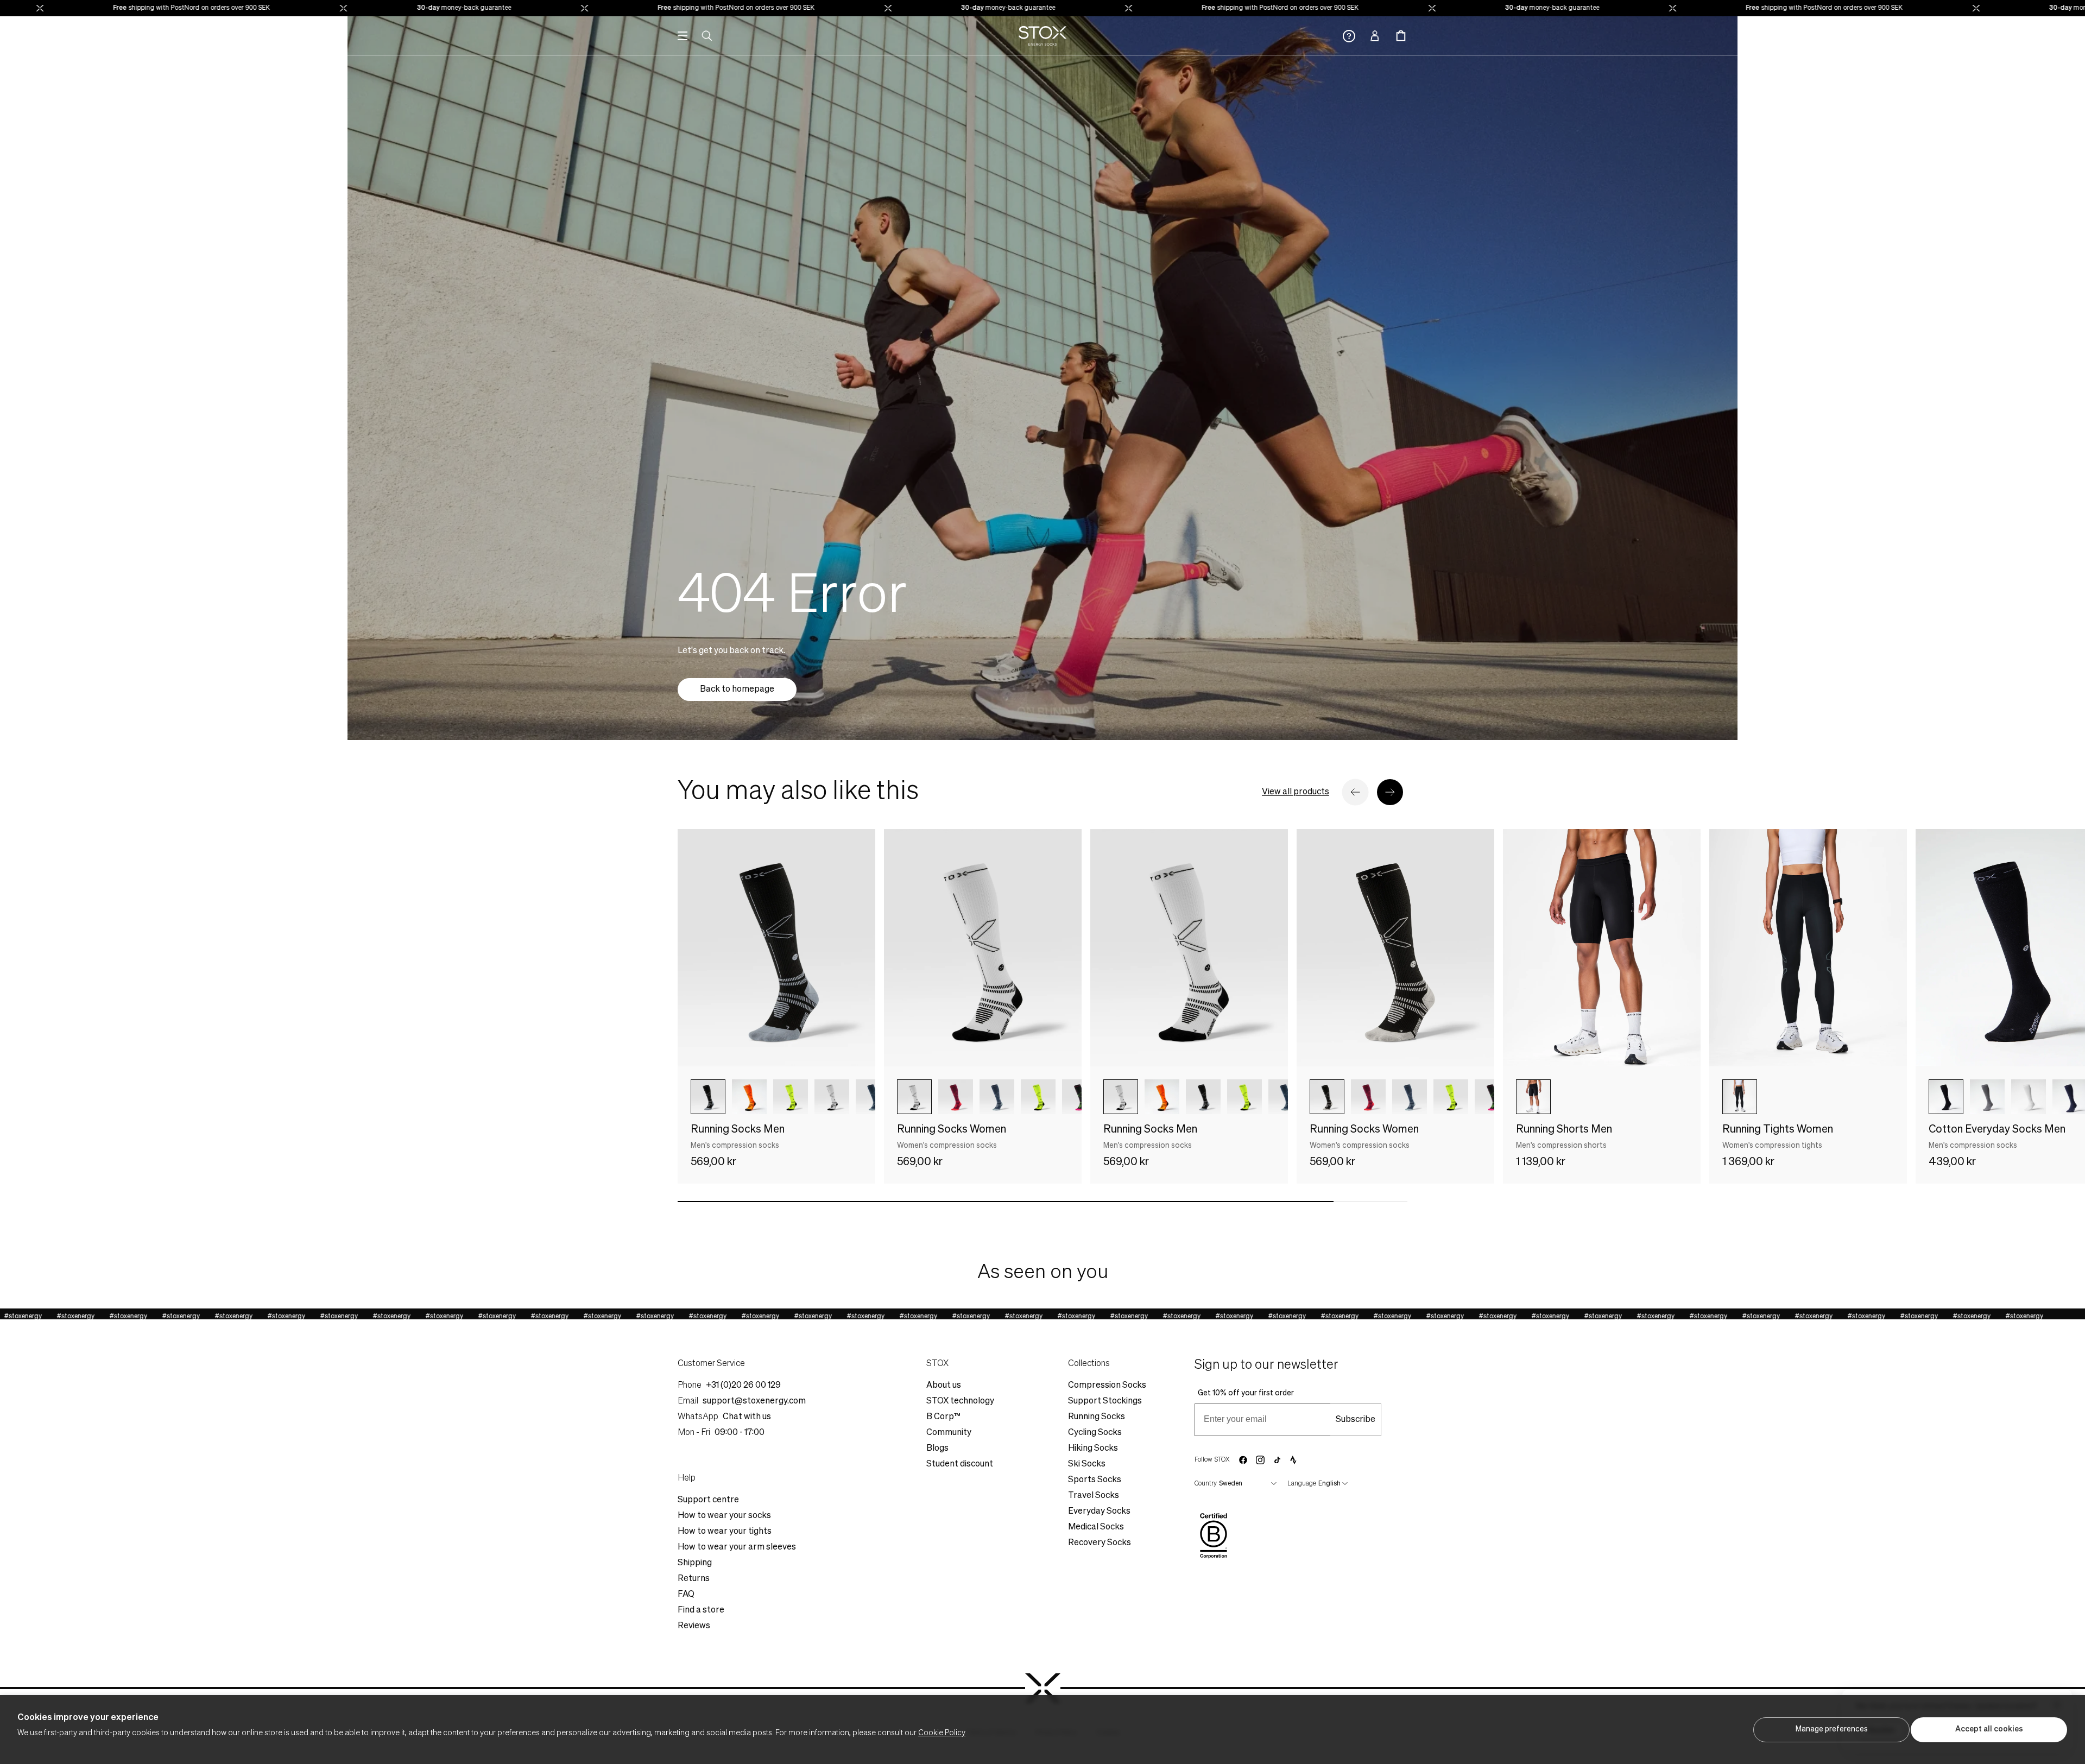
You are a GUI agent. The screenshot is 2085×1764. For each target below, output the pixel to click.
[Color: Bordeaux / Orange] (956, 1097)
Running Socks (1097, 1417)
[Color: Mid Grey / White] (1987, 1097)
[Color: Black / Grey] (708, 1097)
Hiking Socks (1093, 1449)
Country (1206, 1484)
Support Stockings (1105, 1401)
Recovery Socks (1100, 1543)
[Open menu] (683, 36)
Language (1302, 1484)
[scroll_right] (849, 1097)
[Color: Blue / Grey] (873, 1097)
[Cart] (1401, 36)
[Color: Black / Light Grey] (1327, 1097)
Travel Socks (1094, 1496)
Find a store (701, 1610)
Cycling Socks (1095, 1433)
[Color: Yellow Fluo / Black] (791, 1097)
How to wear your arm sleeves (737, 1547)
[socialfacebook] (1243, 1460)
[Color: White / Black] (914, 1097)
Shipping (695, 1563)
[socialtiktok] (1277, 1460)
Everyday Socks (1099, 1512)
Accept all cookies (1989, 1729)
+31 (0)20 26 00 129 (743, 1386)
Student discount (960, 1464)
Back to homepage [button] (737, 690)
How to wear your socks (724, 1516)
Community (949, 1433)
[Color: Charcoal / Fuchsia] (1079, 1097)
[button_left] (1355, 792)
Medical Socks (1096, 1527)
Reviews (694, 1626)
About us (944, 1386)
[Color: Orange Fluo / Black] (749, 1097)
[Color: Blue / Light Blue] (997, 1097)
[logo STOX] (1043, 36)
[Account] (1375, 36)
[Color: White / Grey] (2029, 1097)
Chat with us (747, 1417)
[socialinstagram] (1260, 1460)
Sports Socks (1095, 1480)
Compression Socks (1107, 1386)
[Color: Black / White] (1946, 1097)
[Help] (1349, 36)
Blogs (937, 1449)
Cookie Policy (942, 1733)
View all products (1296, 792)
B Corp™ (943, 1417)
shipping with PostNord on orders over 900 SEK (98, 8)
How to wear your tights (725, 1532)
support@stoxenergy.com (754, 1401)
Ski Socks (1087, 1464)
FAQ (686, 1595)
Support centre (708, 1500)
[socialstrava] (1293, 1460)
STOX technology (960, 1401)
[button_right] (1390, 792)
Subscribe (1356, 1420)
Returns (694, 1579)
